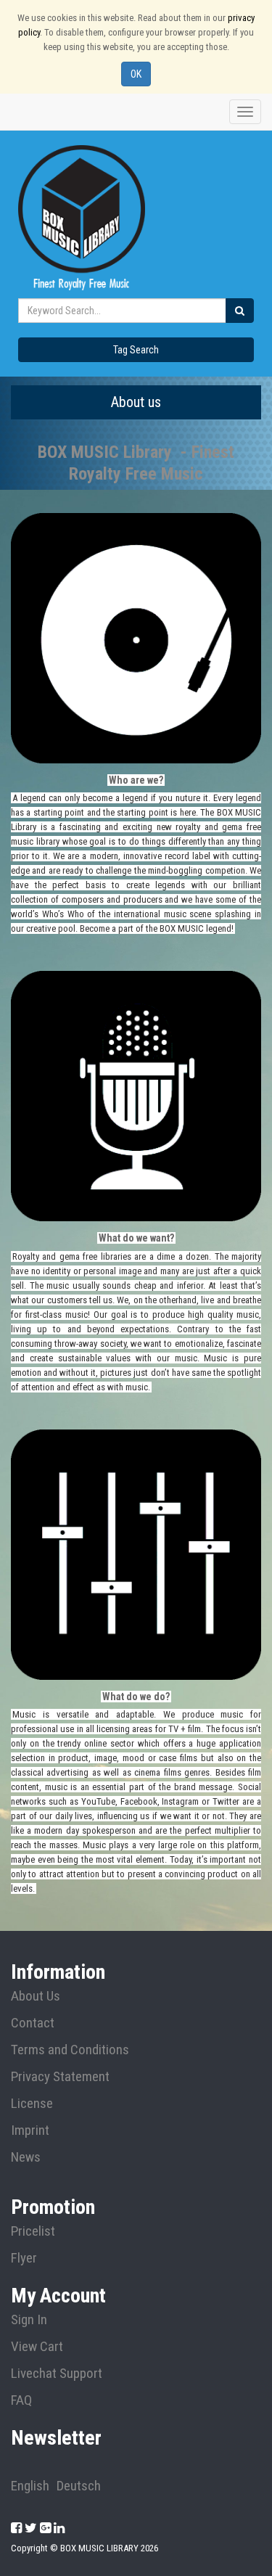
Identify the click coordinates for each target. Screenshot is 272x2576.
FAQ (21, 2400)
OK (136, 74)
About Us (36, 1996)
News (26, 2157)
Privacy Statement (60, 2077)
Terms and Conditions (70, 2050)
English (30, 2486)
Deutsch (79, 2486)
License (32, 2104)
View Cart (37, 2347)
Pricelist (33, 2231)
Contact (33, 2023)
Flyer (24, 2258)
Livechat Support (57, 2374)
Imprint (30, 2130)
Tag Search (136, 350)
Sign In (29, 2320)
